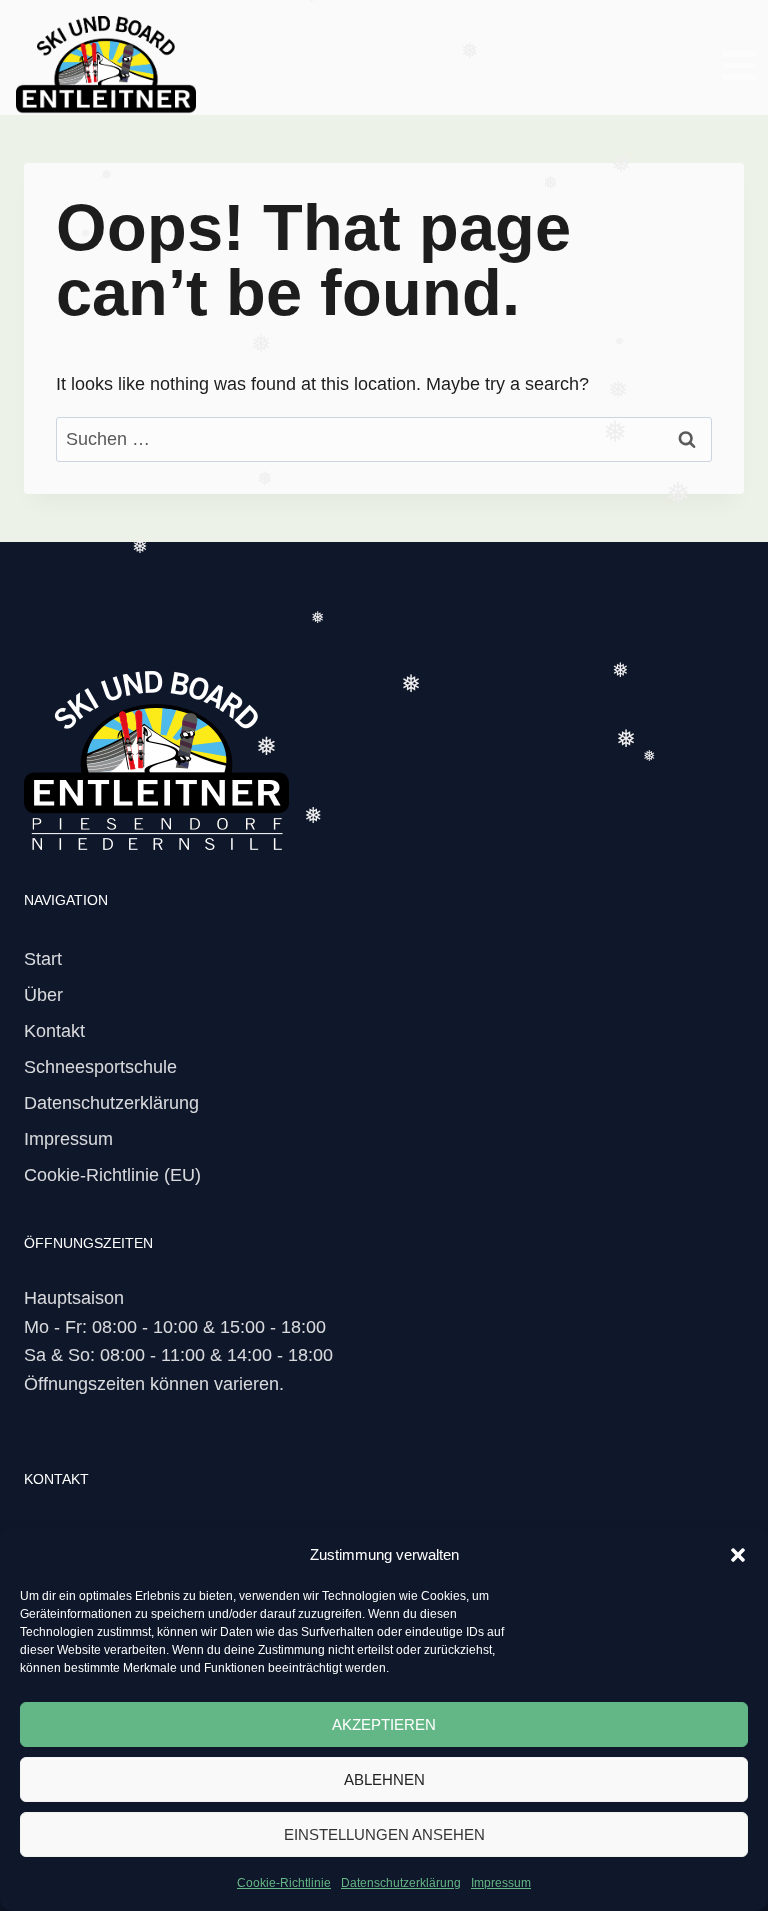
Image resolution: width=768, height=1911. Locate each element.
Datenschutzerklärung (401, 1883)
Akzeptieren (384, 1724)
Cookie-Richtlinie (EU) (112, 1175)
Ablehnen (384, 1779)
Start (43, 959)
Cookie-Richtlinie (284, 1883)
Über (43, 995)
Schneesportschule (100, 1067)
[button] (738, 1555)
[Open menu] (739, 65)
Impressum (501, 1883)
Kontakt (54, 1031)
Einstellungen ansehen (384, 1834)
